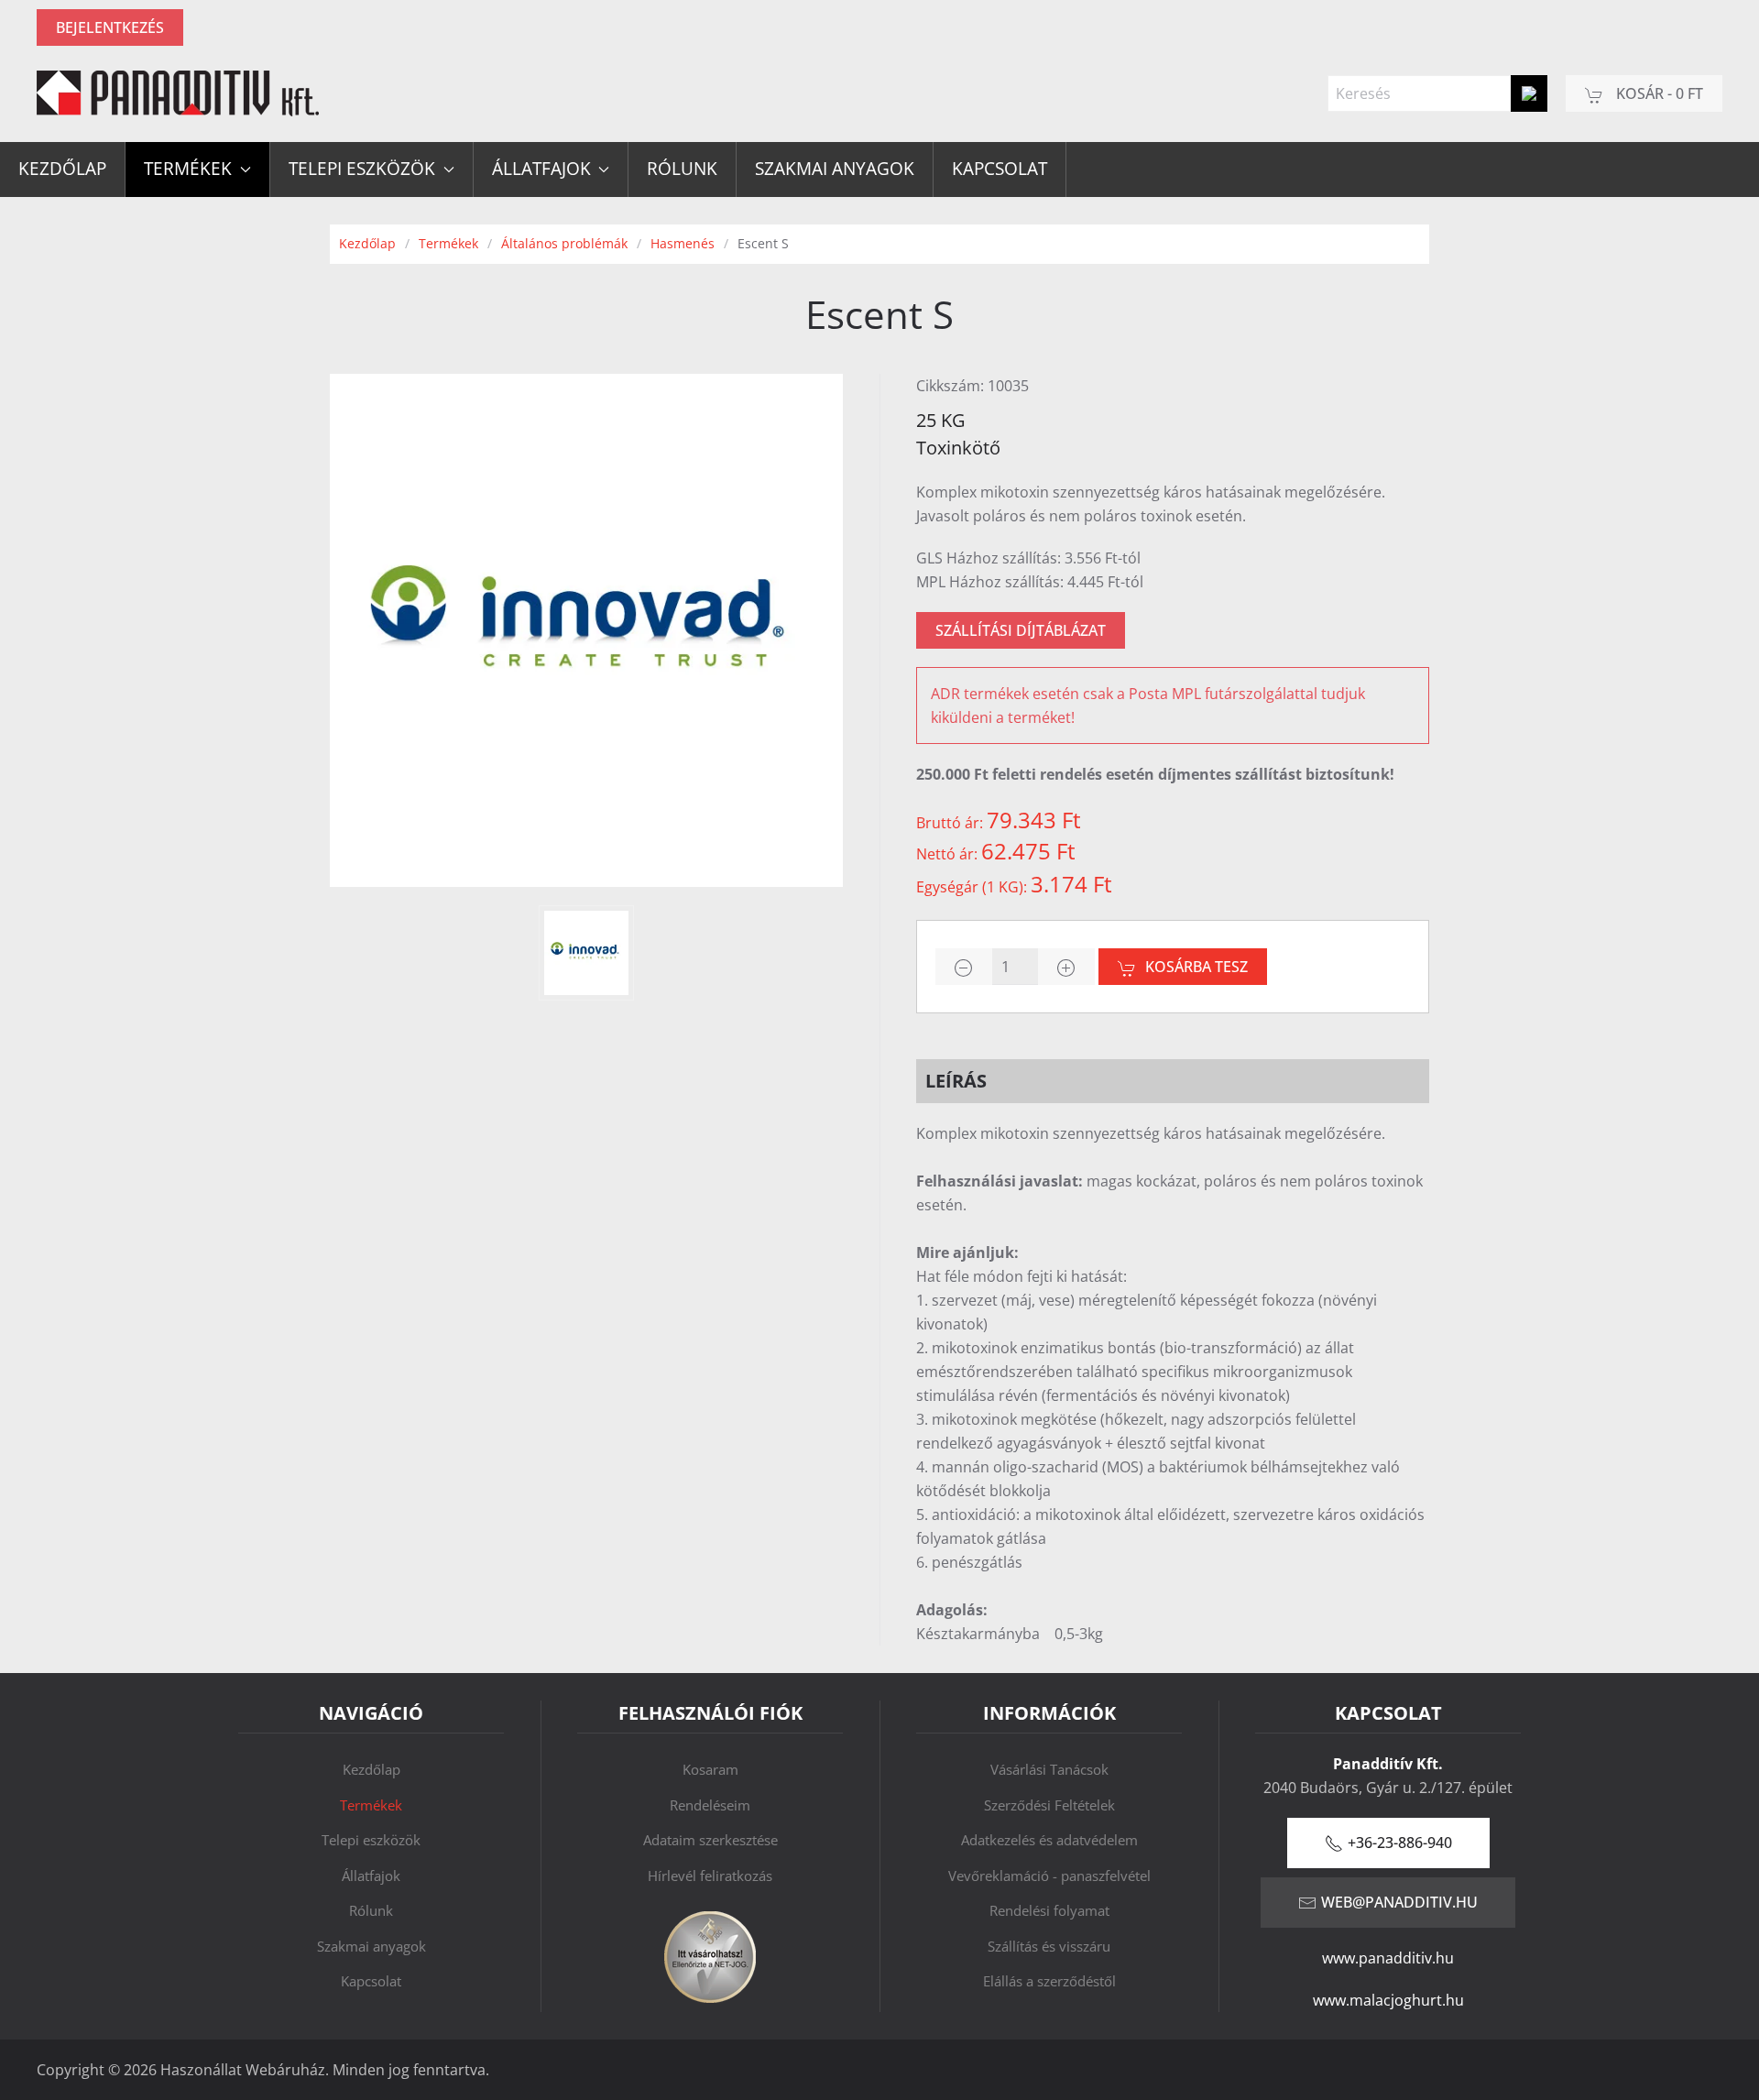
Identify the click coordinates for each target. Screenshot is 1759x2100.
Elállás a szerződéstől (1049, 1981)
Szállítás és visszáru (1049, 1946)
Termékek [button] (188, 169)
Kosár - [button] (1658, 93)
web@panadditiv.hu (1399, 1902)
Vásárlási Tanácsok (1049, 1769)
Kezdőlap (62, 169)
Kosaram (710, 1769)
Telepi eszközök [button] (362, 169)
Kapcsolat (1000, 169)
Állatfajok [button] (541, 169)
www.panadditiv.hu (1388, 1958)
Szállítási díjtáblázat (1021, 630)
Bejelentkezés (110, 27)
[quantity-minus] (964, 967)
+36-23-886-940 (1400, 1843)
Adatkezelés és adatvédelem (1049, 1840)
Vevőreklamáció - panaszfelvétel (1049, 1876)
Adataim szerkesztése (710, 1840)
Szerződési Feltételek (1049, 1805)
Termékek (371, 1805)
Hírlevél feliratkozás (710, 1876)
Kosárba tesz (1196, 967)
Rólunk (682, 169)
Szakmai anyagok (835, 169)
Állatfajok (371, 1876)
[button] (586, 953)
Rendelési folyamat (1049, 1910)
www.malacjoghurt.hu (1388, 2000)
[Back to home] (178, 93)
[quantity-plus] (1066, 967)
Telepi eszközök (371, 1840)
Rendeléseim (710, 1805)
